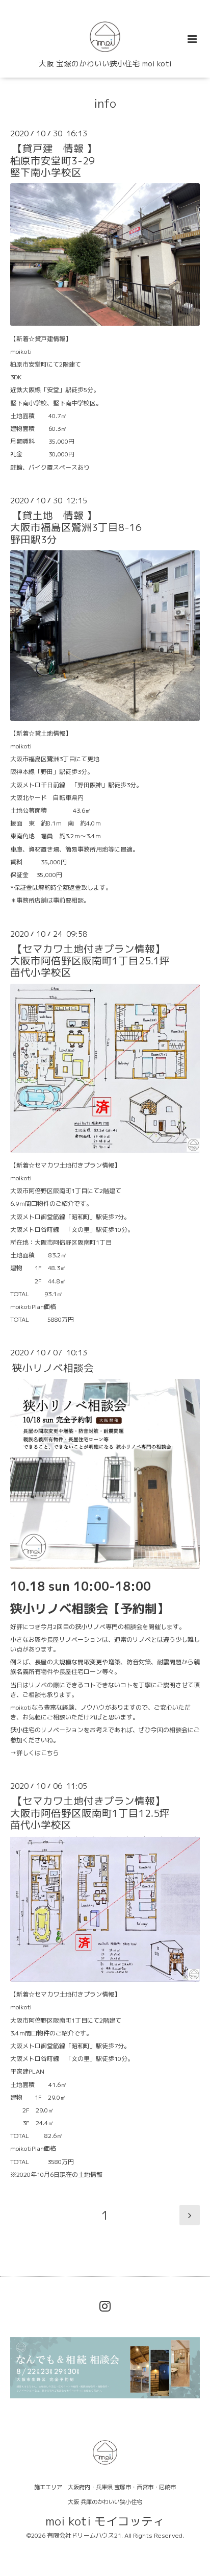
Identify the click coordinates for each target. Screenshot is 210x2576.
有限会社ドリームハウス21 (84, 2535)
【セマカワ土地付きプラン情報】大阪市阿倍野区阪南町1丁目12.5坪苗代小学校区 (90, 1813)
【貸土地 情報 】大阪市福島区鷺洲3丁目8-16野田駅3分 (76, 527)
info (105, 103)
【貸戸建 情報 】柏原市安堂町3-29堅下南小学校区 (54, 160)
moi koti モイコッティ (105, 2521)
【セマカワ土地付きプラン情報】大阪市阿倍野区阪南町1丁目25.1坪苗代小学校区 (90, 961)
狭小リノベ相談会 (53, 1367)
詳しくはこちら (38, 1753)
